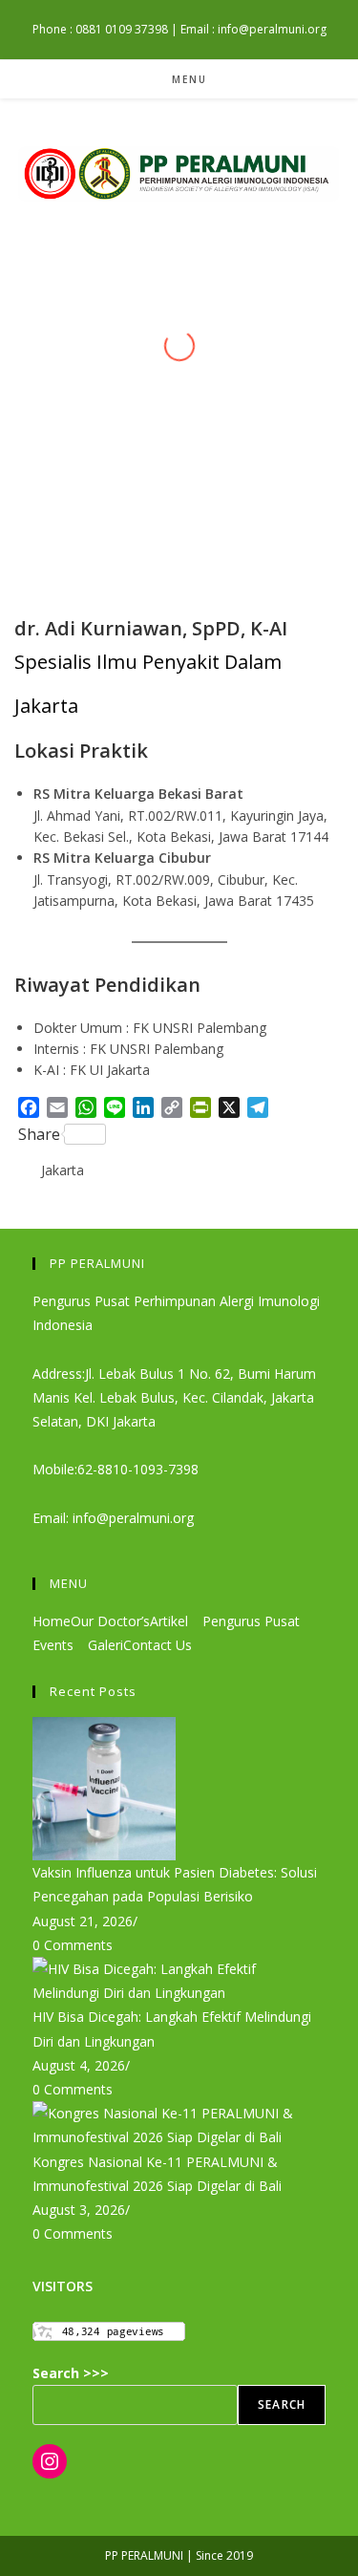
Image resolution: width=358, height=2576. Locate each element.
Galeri (105, 1645)
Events (55, 1645)
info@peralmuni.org (131, 1518)
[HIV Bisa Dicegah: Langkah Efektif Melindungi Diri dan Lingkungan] (179, 1979)
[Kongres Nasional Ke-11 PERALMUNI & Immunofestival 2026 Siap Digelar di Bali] (179, 2124)
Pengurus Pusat (253, 1621)
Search (282, 2404)
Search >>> (71, 2373)
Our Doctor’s (110, 1621)
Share (39, 1134)
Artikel (171, 1621)
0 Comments (73, 1945)
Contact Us (158, 1645)
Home (52, 1621)
